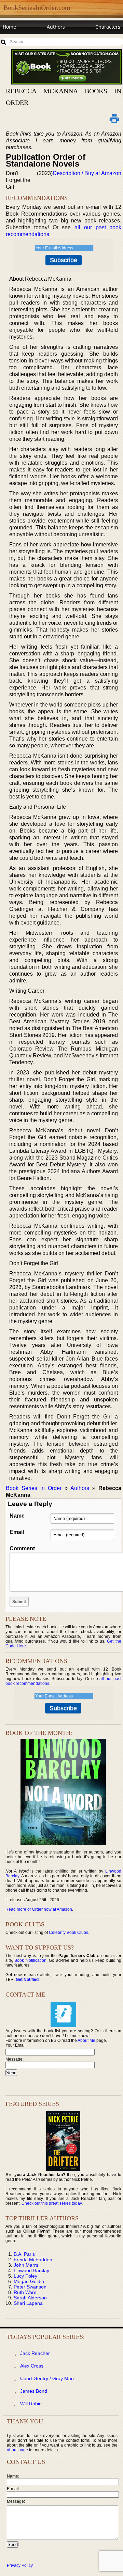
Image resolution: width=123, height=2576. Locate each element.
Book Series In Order (34, 1488)
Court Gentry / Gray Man (47, 2378)
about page (17, 2450)
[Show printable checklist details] (114, 118)
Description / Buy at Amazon (87, 173)
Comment (22, 1548)
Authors (56, 27)
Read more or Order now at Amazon (39, 1909)
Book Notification (30, 1960)
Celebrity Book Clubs (69, 1933)
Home (9, 27)
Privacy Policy (20, 2565)
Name (17, 1516)
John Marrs (26, 2265)
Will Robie (31, 2404)
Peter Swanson (30, 2287)
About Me (86, 2040)
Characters (108, 27)
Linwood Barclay (31, 2270)
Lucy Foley (25, 2276)
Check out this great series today (52, 2203)
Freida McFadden (33, 2260)
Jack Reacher (35, 2353)
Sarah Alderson (30, 2298)
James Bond (34, 2391)
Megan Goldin (29, 2281)
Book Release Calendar (29, 40)
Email (17, 1532)
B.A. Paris (24, 2254)
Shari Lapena (28, 2303)
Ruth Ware (25, 2292)
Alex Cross (32, 2366)
